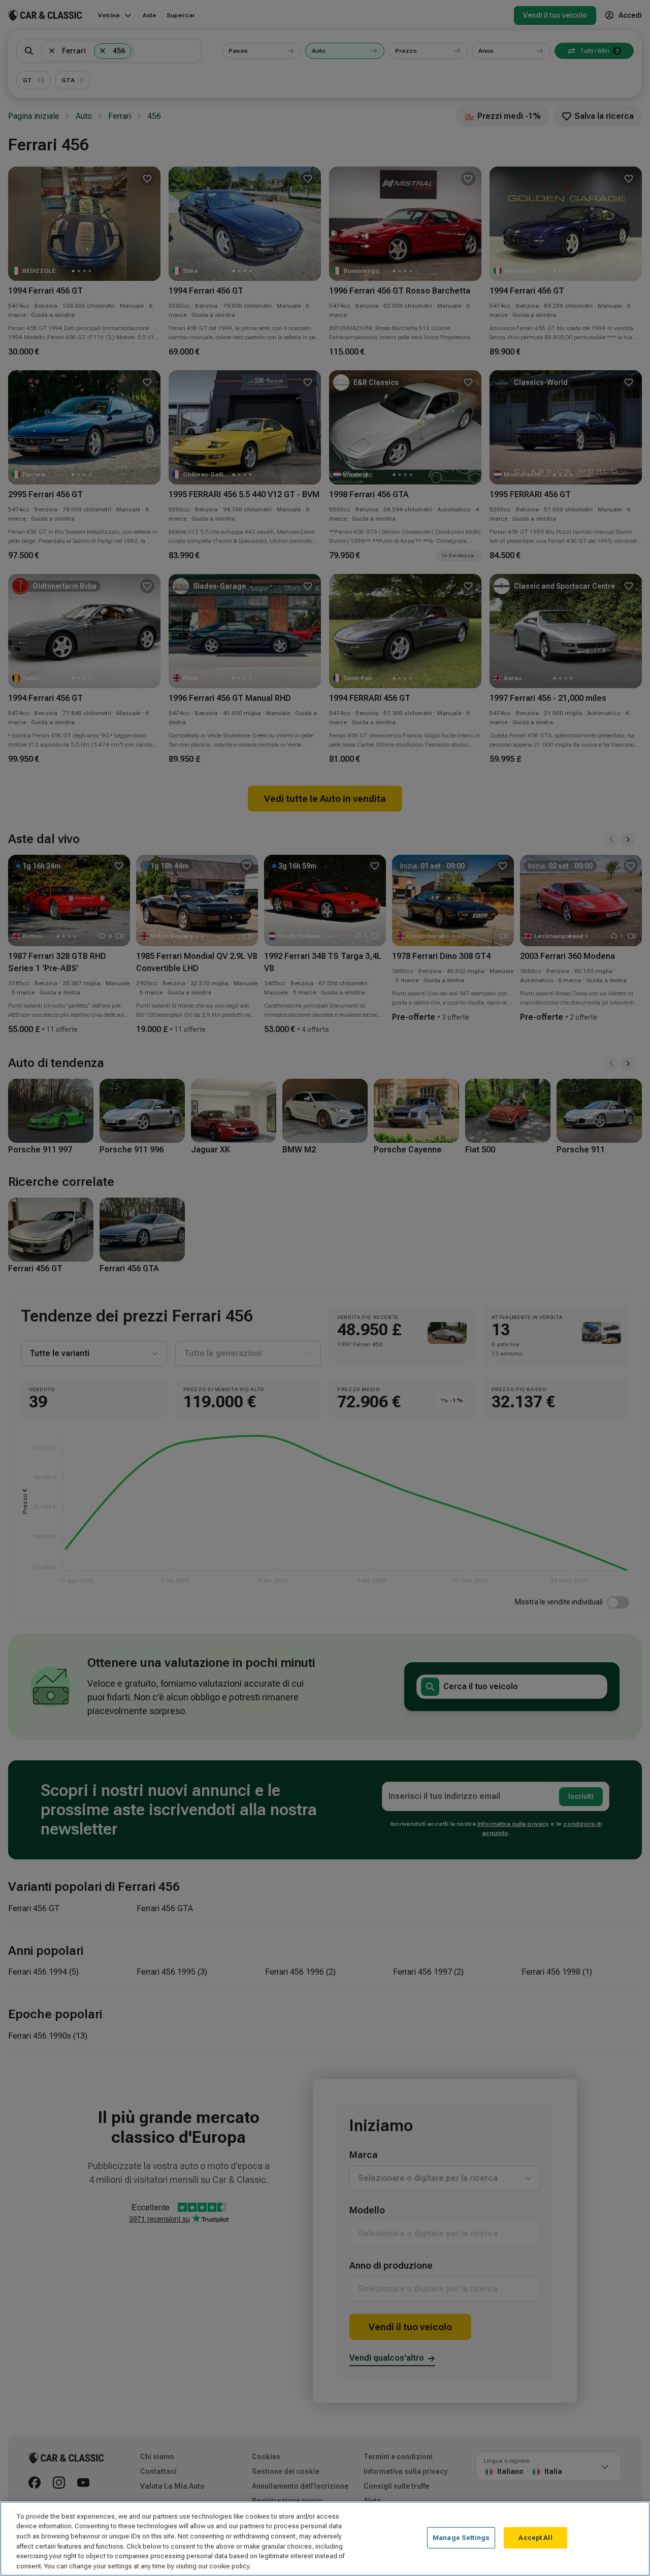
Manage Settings (461, 2538)
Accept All (535, 2538)
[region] (325, 2539)
